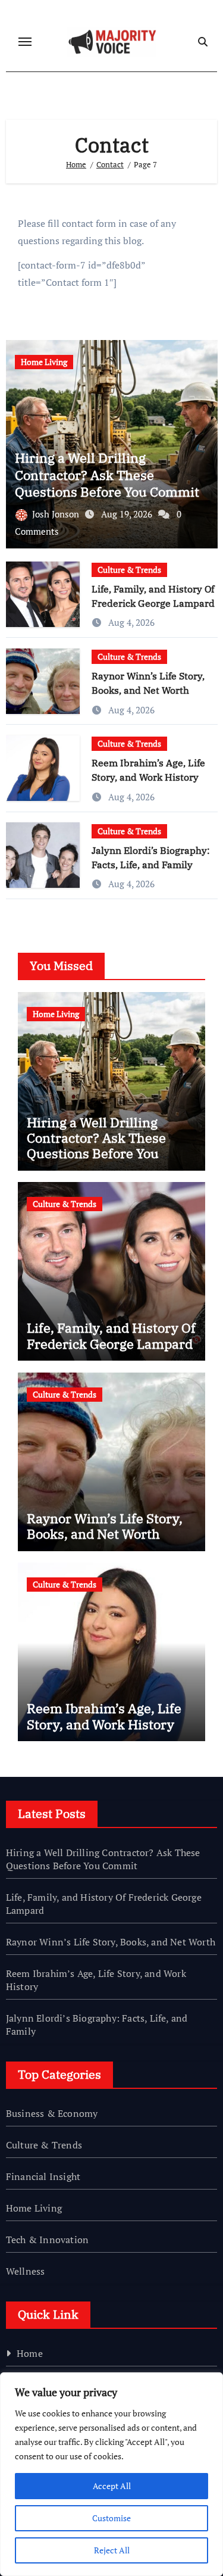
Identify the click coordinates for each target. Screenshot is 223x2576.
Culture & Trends (129, 570)
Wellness (26, 2271)
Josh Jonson (57, 514)
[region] (111, 2474)
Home (30, 2353)
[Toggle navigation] (25, 42)
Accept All (112, 2486)
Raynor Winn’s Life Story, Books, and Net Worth (105, 1526)
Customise (111, 2518)
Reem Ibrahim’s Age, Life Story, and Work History (104, 1716)
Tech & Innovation (47, 2240)
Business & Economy (52, 2113)
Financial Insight (43, 2176)
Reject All (112, 2550)
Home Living (44, 362)
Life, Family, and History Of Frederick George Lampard (111, 1335)
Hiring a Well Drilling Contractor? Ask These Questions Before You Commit (107, 475)
